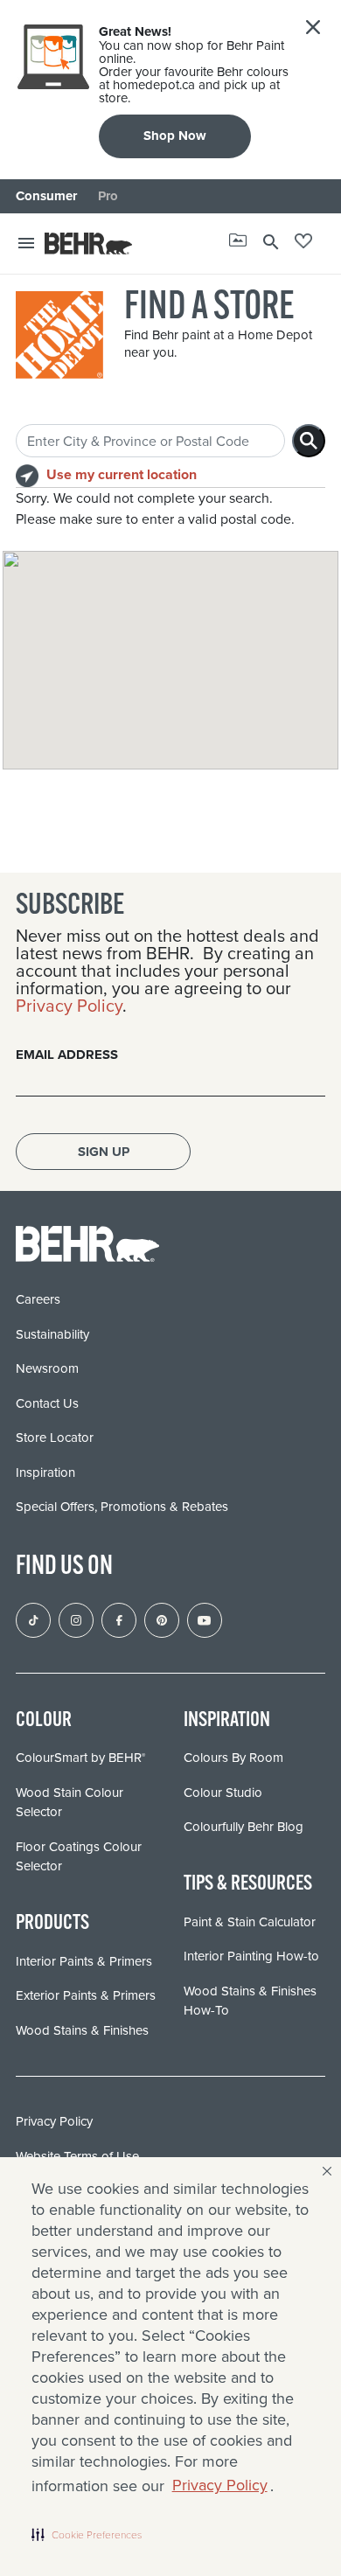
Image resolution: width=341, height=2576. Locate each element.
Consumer (46, 196)
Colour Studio (223, 1793)
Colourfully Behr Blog (244, 1827)
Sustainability (52, 1334)
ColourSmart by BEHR (80, 1758)
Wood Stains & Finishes (82, 2030)
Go (309, 441)
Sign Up (104, 1152)
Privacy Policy (220, 2485)
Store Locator (55, 1438)
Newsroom (47, 1368)
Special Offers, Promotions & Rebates (122, 1507)
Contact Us (47, 1403)
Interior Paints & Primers (84, 1961)
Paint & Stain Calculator (250, 1922)
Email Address (67, 1055)
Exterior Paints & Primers (86, 1995)
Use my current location (122, 474)
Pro (108, 196)
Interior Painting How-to (251, 1956)
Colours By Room (233, 1758)
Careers (38, 1299)
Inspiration (45, 1472)
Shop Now (175, 136)
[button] (87, 2534)
